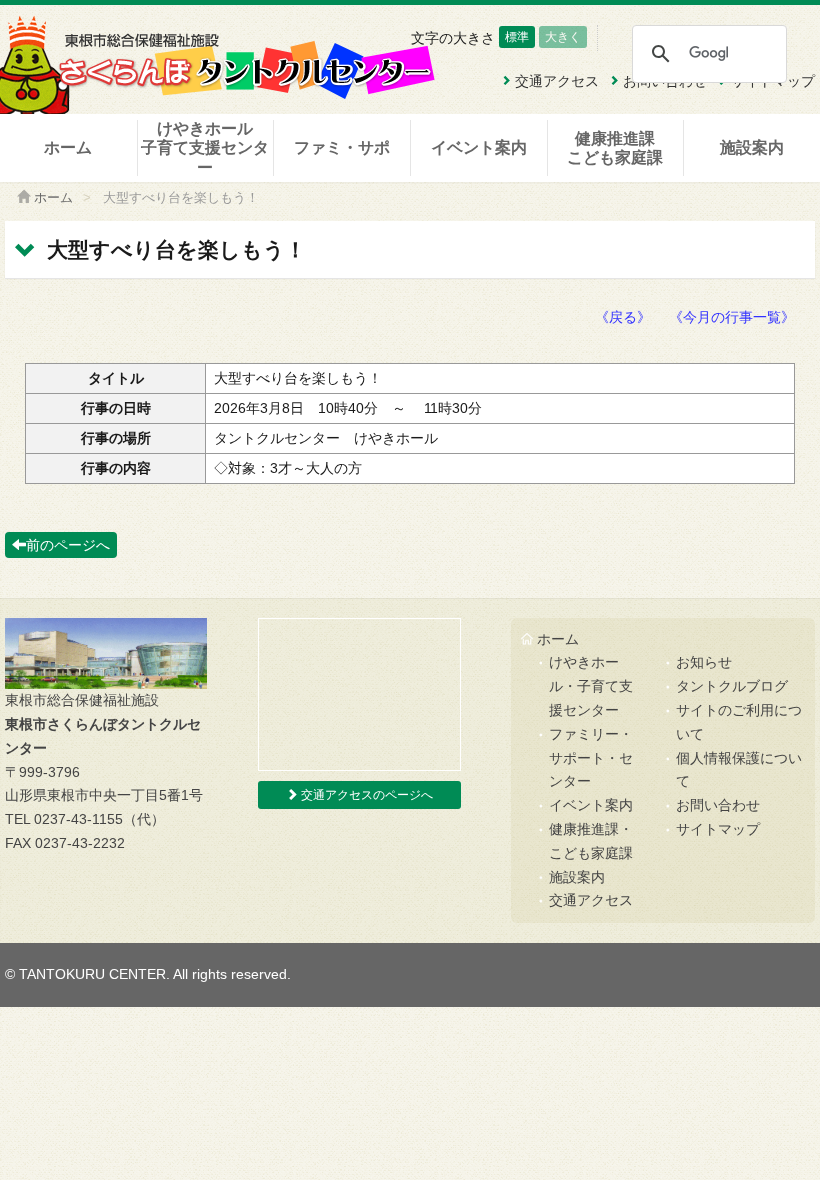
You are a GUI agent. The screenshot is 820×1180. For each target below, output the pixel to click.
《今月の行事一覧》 (732, 317)
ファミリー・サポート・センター (591, 758)
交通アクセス (591, 900)
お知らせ (704, 662)
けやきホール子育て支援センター (205, 147)
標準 (517, 37)
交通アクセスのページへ (365, 795)
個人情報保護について (739, 770)
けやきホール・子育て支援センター (591, 686)
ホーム (68, 147)
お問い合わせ (718, 805)
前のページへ (68, 545)
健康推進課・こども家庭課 (591, 841)
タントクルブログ (732, 686)
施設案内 (752, 147)
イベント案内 (479, 147)
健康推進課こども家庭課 (615, 148)
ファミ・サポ (342, 147)
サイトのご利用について (739, 722)
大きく (563, 37)
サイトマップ (718, 829)
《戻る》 (623, 317)
